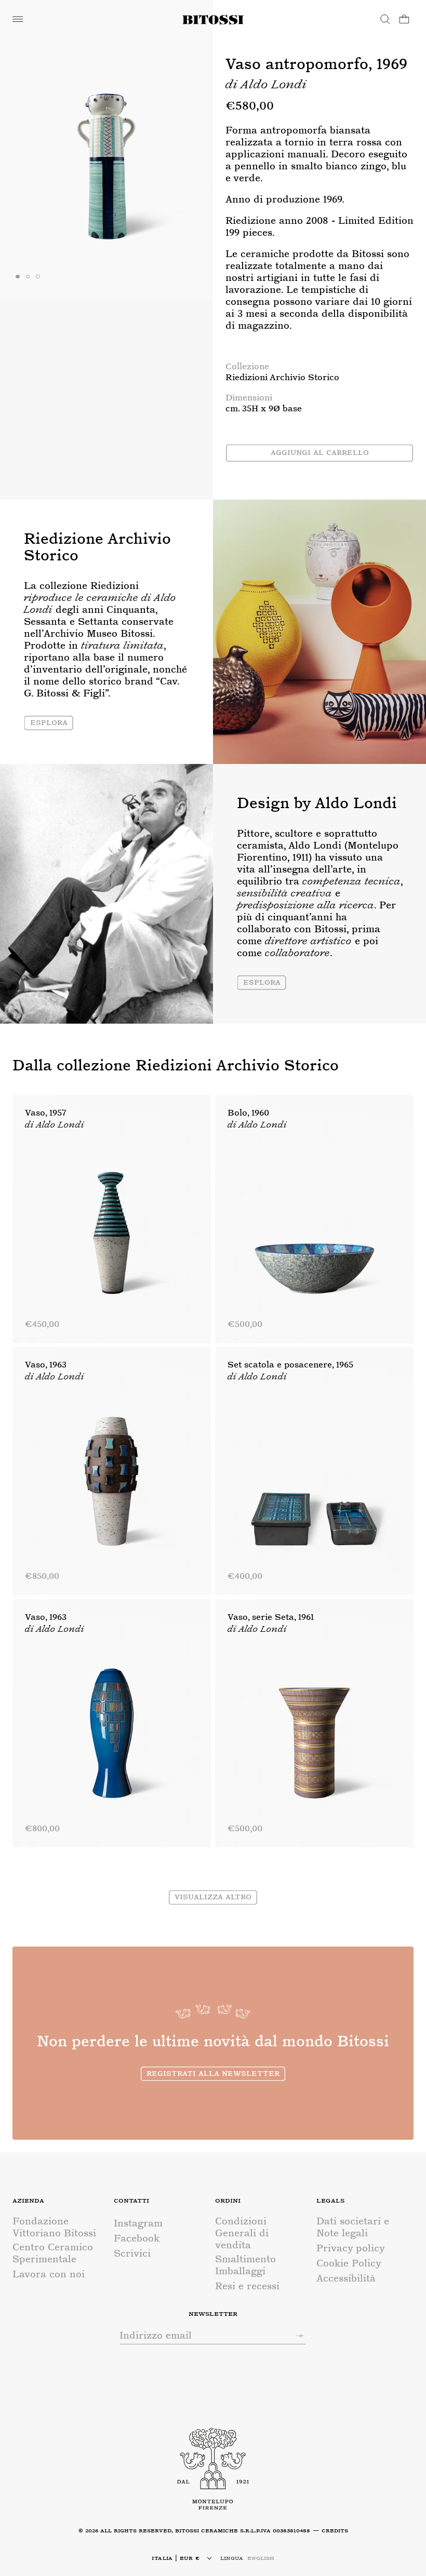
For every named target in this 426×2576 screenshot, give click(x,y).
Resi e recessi (247, 2286)
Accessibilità (346, 2278)
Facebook (137, 2238)
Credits (335, 2530)
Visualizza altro (213, 1896)
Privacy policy (351, 2248)
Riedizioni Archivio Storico (282, 377)
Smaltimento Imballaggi (245, 2265)
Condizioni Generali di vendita (242, 2233)
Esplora (49, 722)
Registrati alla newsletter (213, 2073)
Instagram (138, 2223)
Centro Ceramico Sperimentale (53, 2253)
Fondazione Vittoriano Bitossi (54, 2227)
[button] (18, 19)
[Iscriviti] (295, 2336)
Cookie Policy (349, 2263)
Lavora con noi (49, 2274)
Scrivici (132, 2253)
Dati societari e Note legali (353, 2227)
